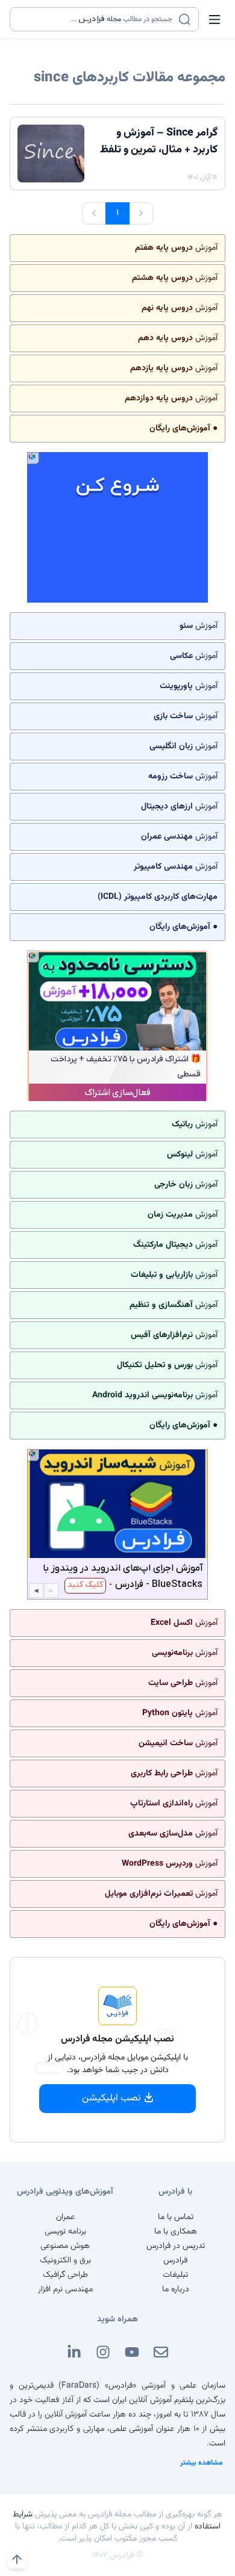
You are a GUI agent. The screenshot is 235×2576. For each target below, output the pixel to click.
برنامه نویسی (65, 2232)
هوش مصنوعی (65, 2246)
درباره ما (176, 2289)
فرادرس (175, 2261)
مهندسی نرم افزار (65, 2289)
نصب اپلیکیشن (111, 2098)
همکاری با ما (176, 2232)
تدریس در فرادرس (176, 2246)
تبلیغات (175, 2275)
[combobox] (97, 19)
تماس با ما (176, 2217)
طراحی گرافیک (65, 2275)
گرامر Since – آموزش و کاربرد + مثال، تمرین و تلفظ (159, 141)
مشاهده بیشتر (202, 2463)
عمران (65, 2217)
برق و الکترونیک (65, 2261)
